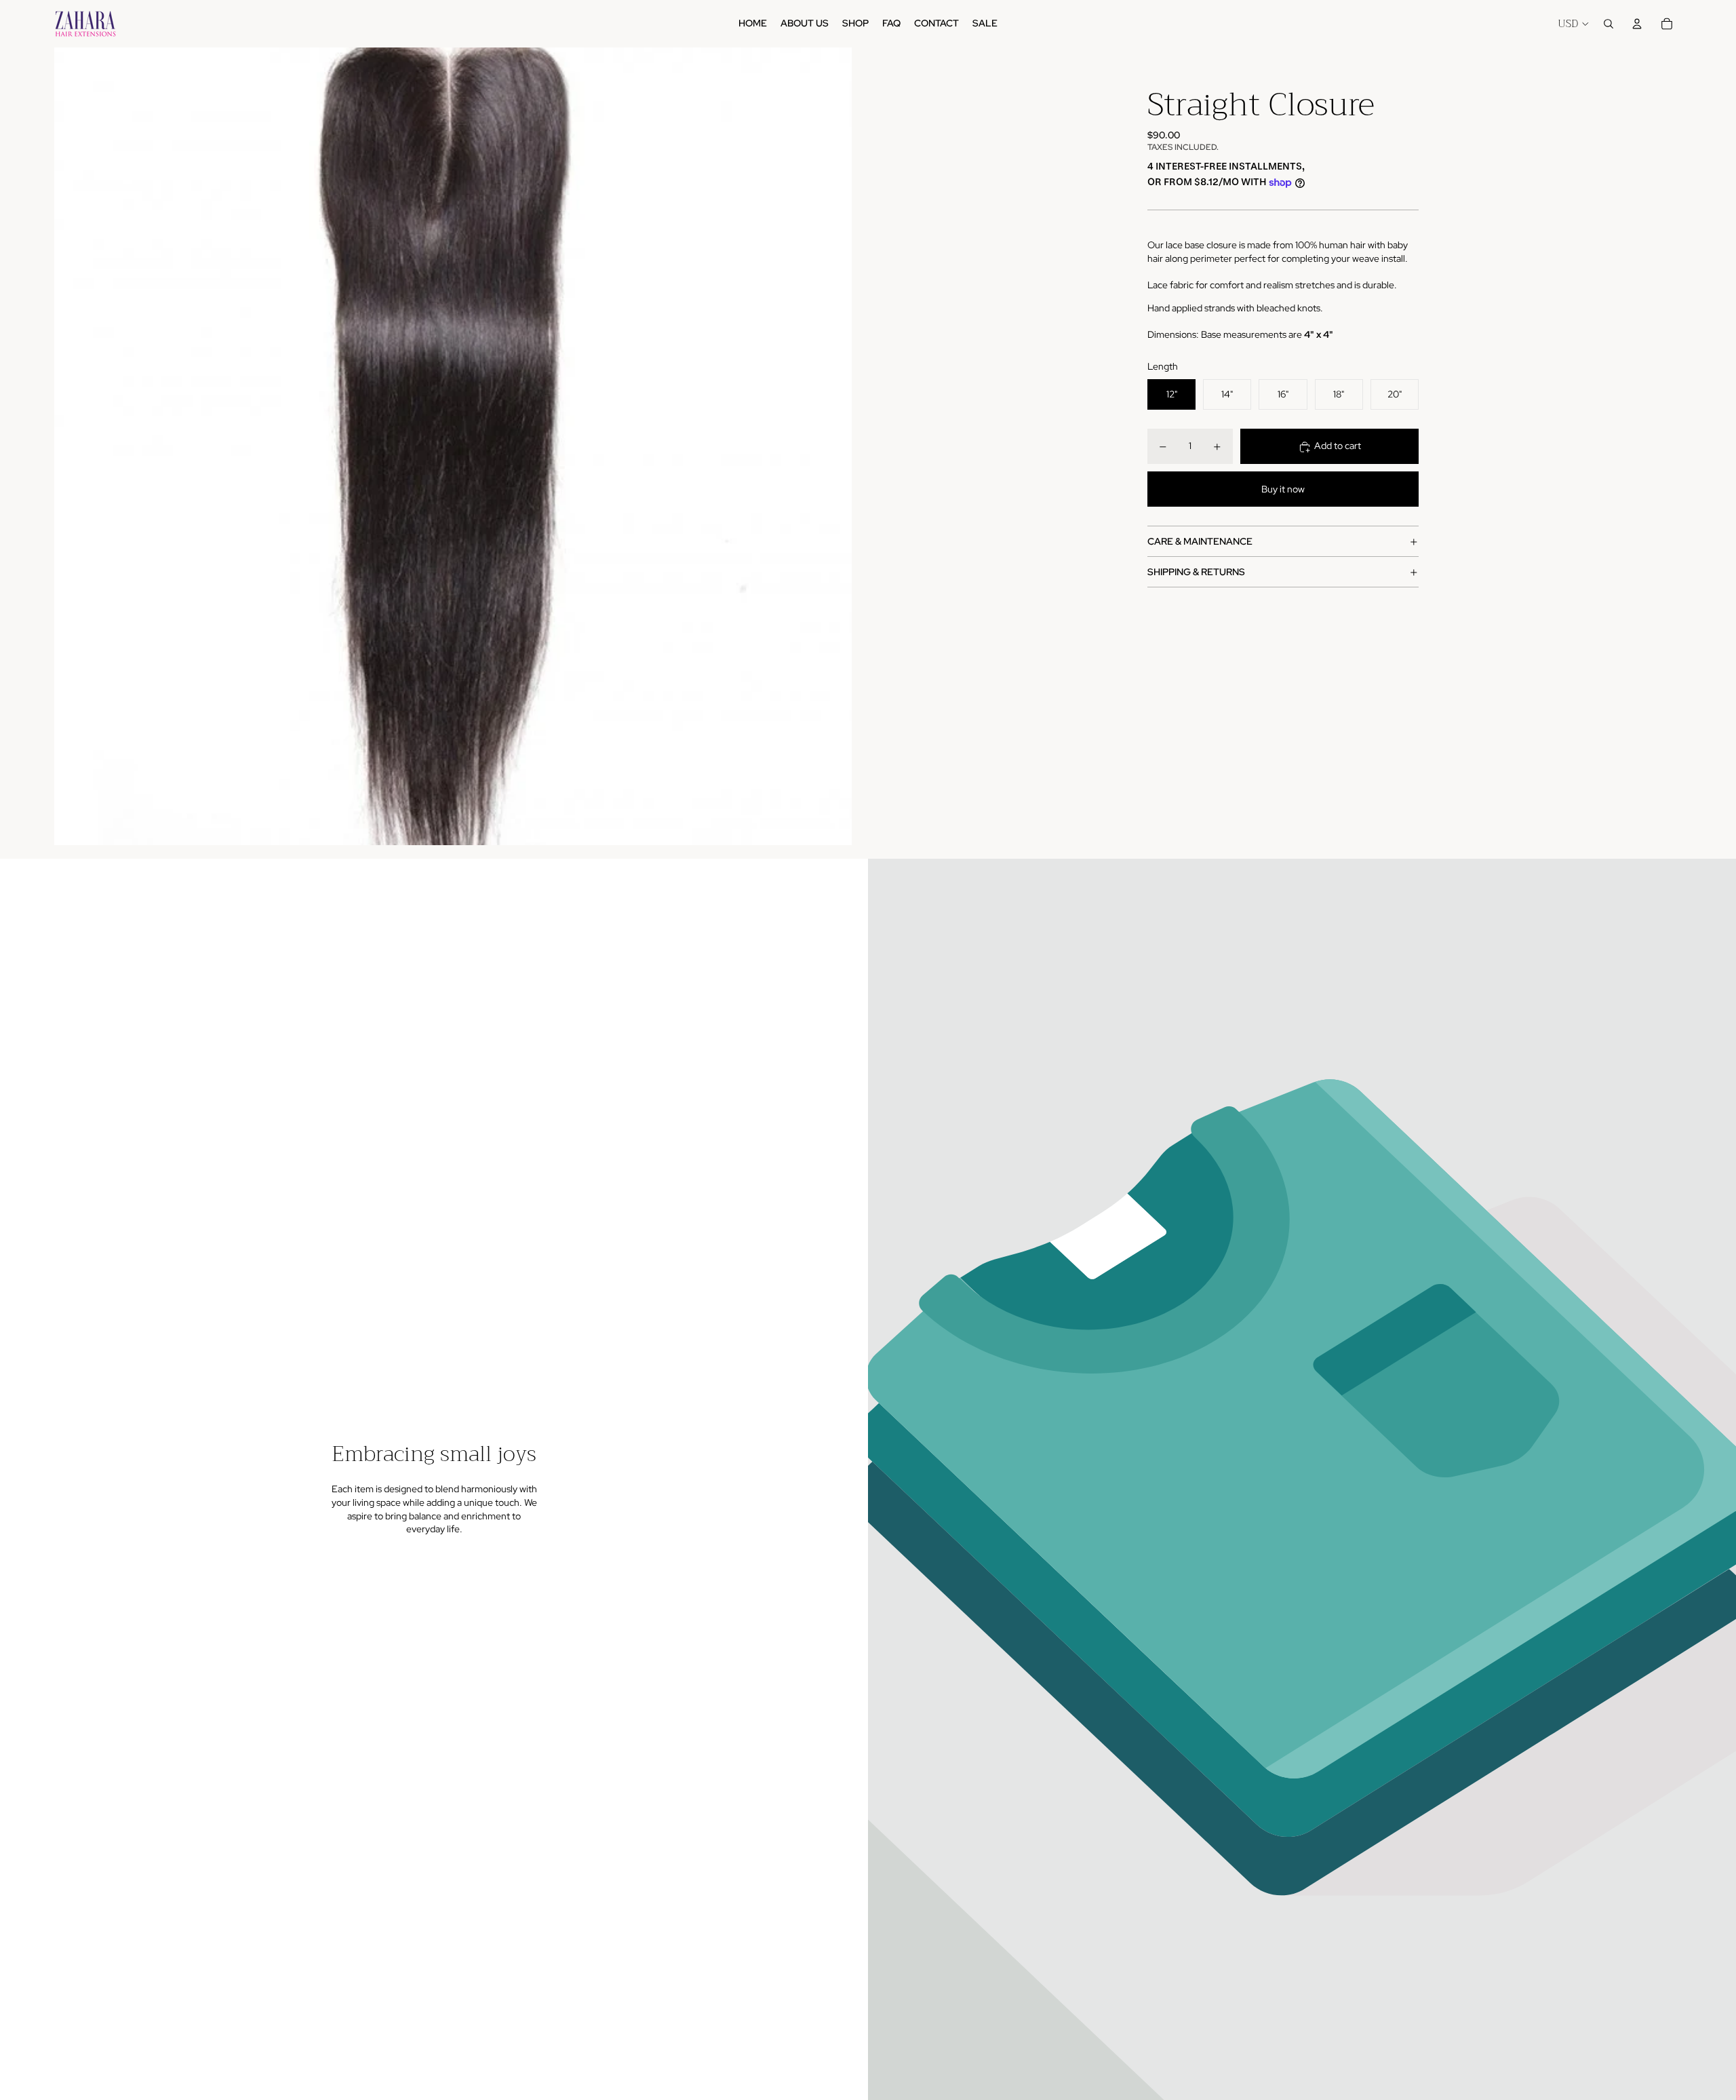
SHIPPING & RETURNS (1196, 572)
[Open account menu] (1637, 24)
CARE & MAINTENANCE (1200, 541)
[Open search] (1609, 24)
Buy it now (1283, 489)
